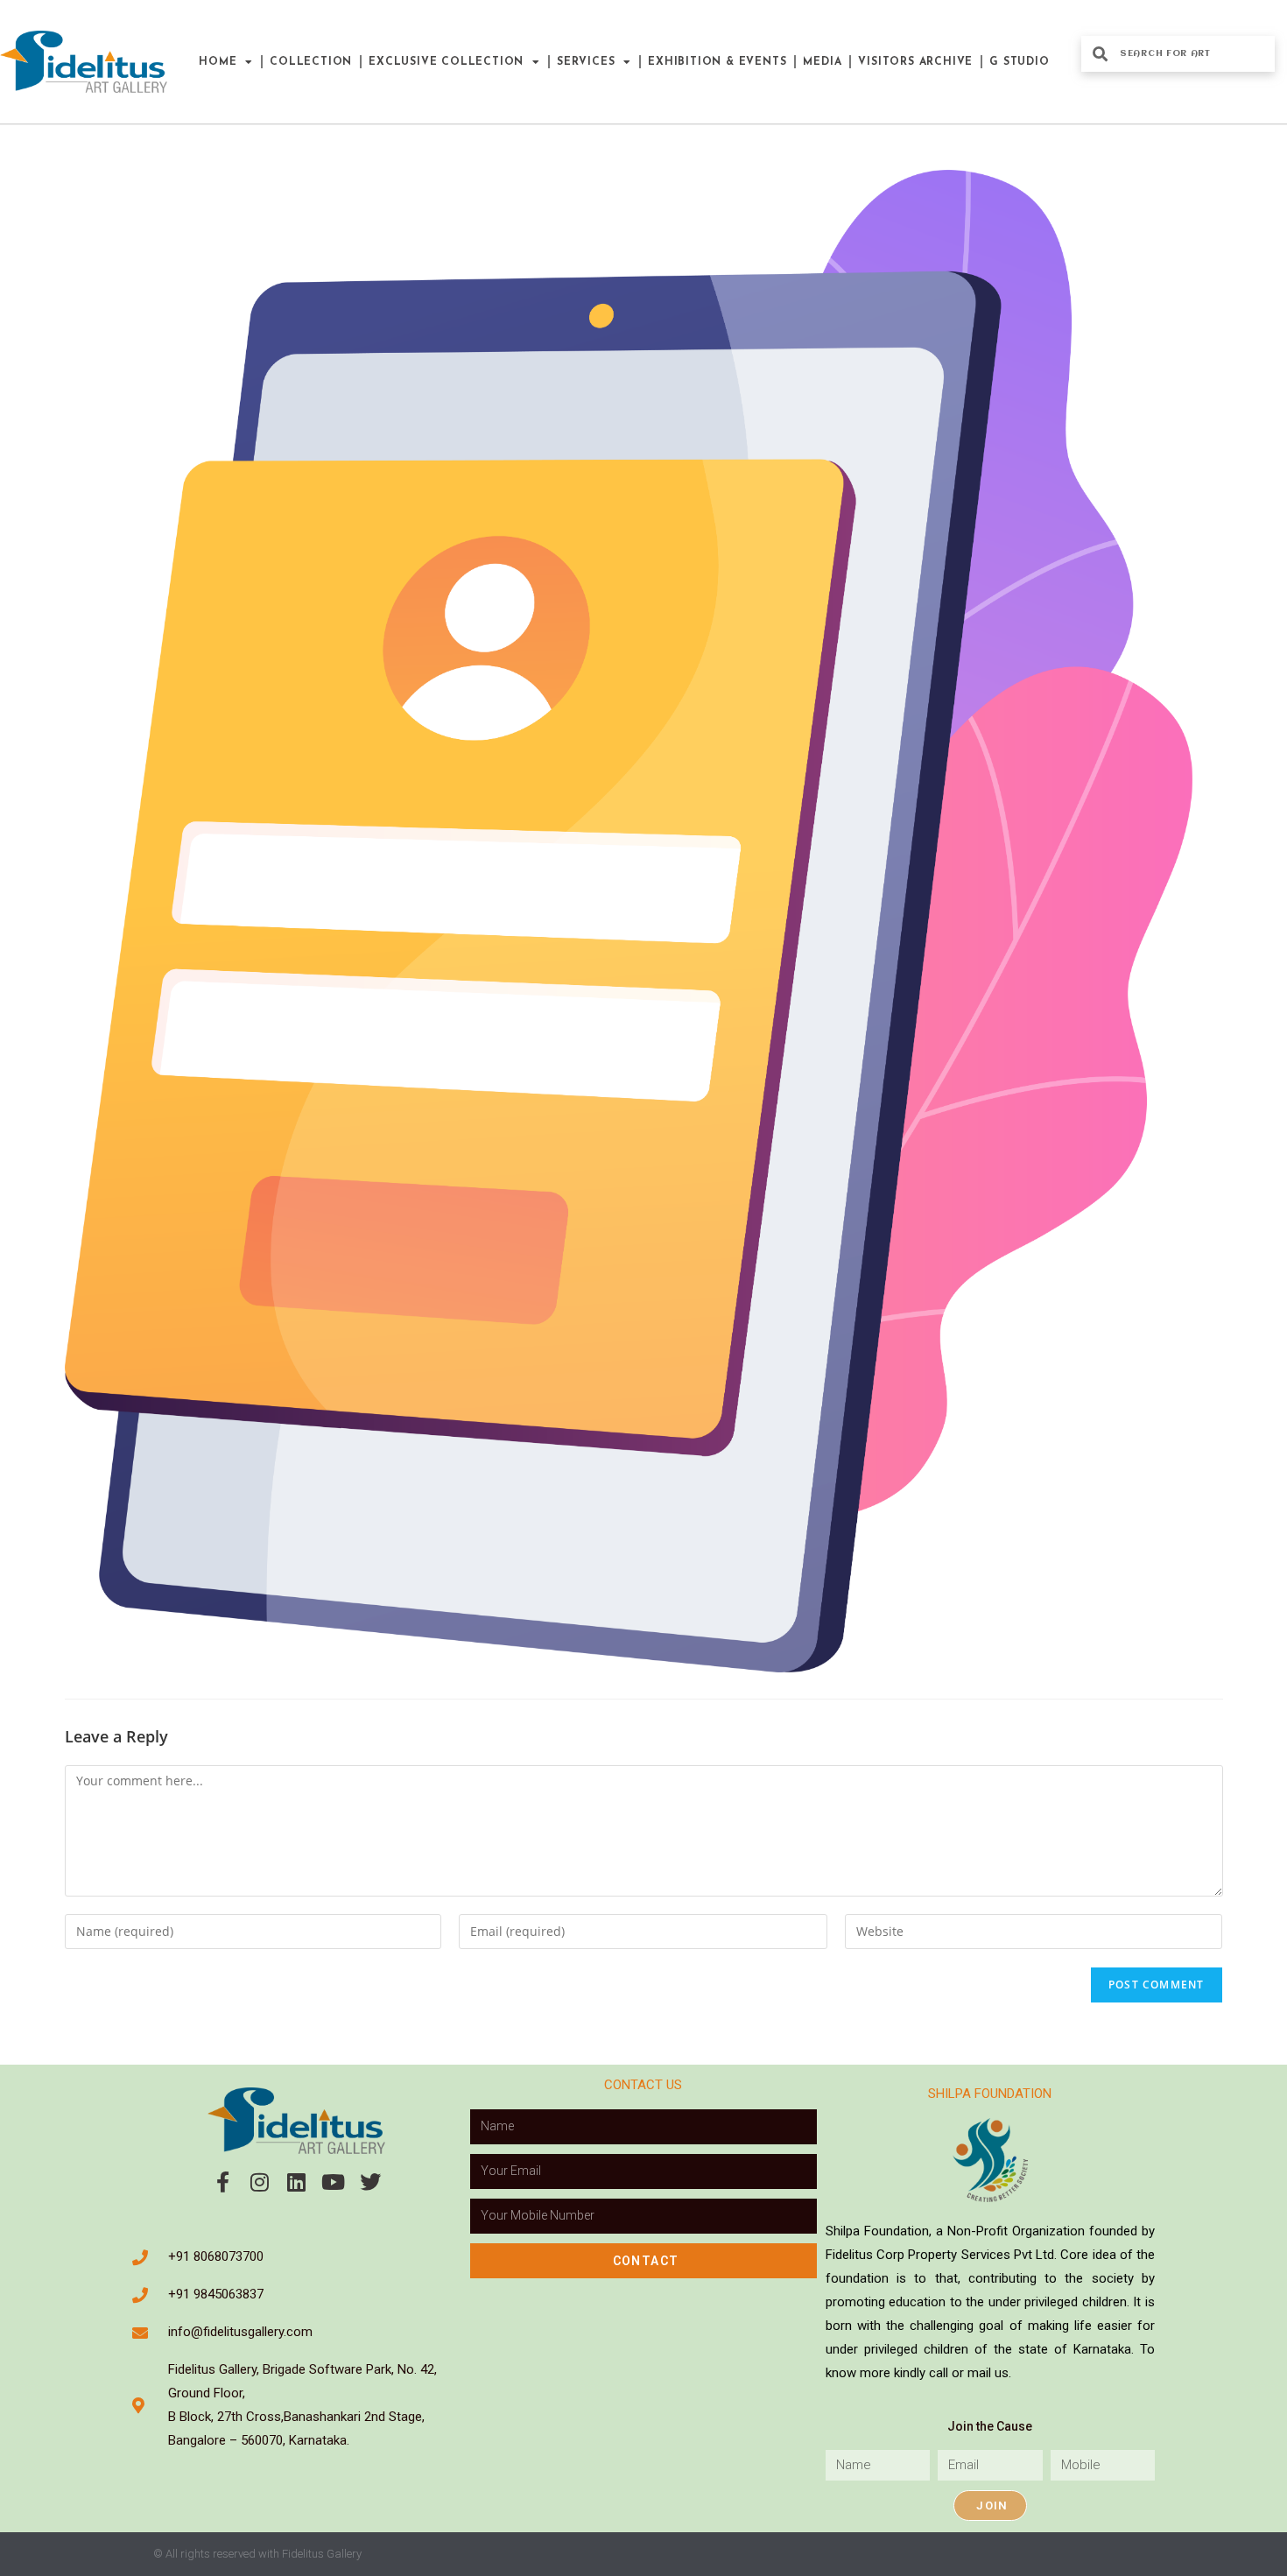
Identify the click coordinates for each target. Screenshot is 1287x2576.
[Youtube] (334, 2182)
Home (218, 62)
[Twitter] (370, 2182)
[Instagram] (260, 2182)
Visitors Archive (915, 62)
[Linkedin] (297, 2182)
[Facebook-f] (223, 2182)
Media (822, 62)
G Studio (1019, 62)
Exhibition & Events (717, 62)
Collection (311, 62)
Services (586, 62)
